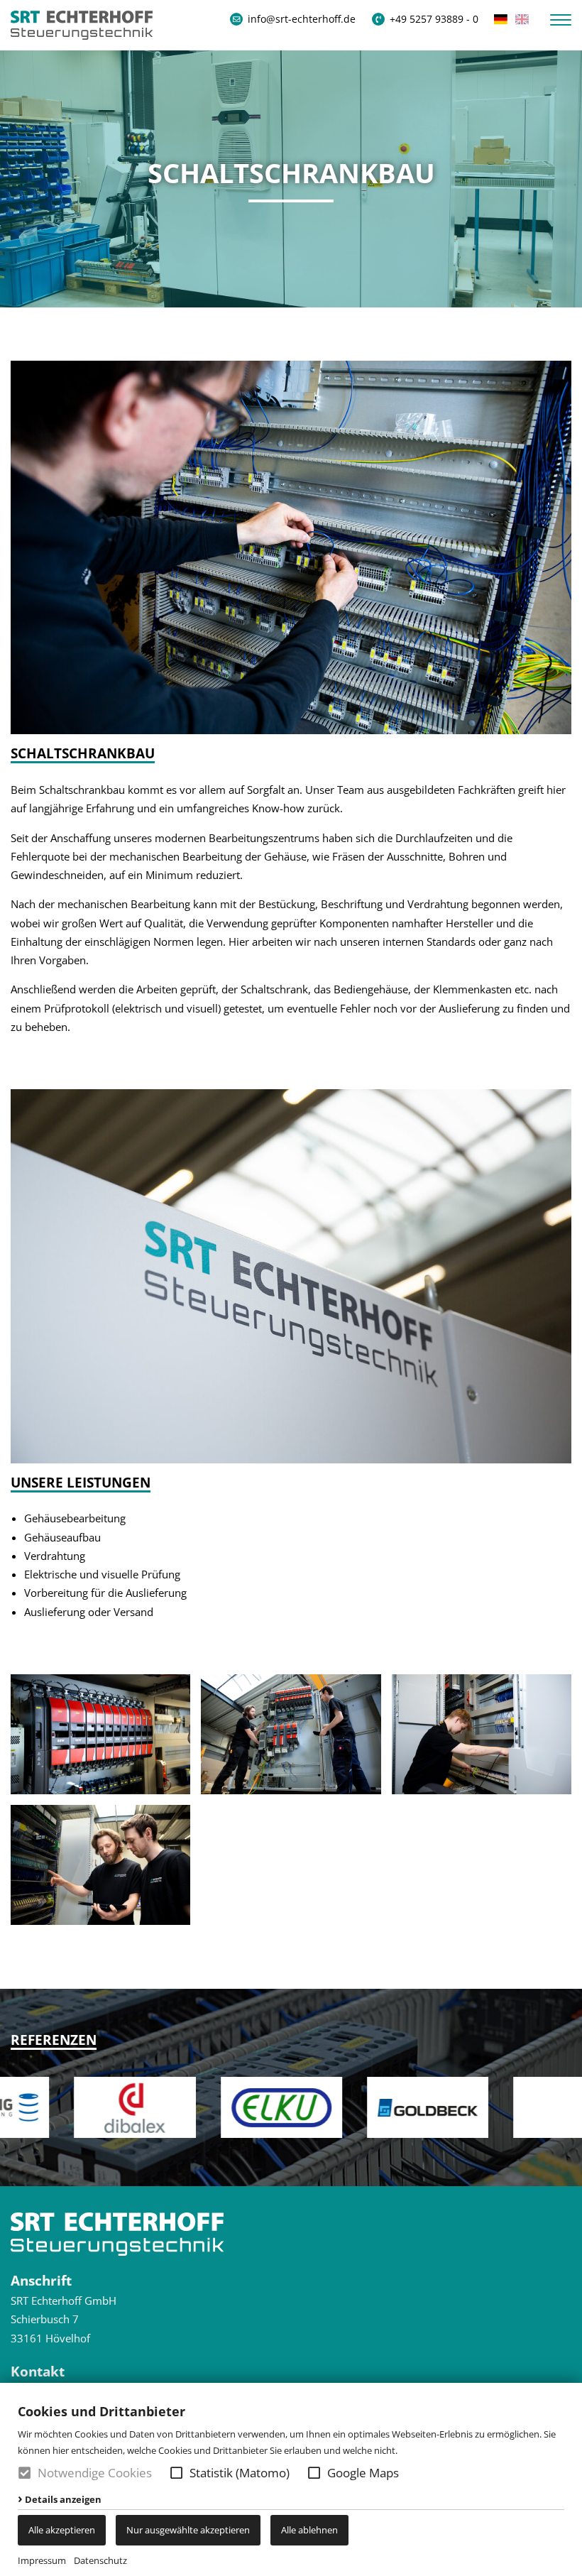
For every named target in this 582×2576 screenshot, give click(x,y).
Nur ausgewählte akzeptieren (188, 2530)
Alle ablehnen (309, 2530)
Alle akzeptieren (62, 2530)
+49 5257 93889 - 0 (434, 19)
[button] (176, 2473)
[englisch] (522, 19)
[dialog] (291, 2479)
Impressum (42, 2560)
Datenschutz (100, 2560)
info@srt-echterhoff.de (302, 19)
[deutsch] (501, 19)
